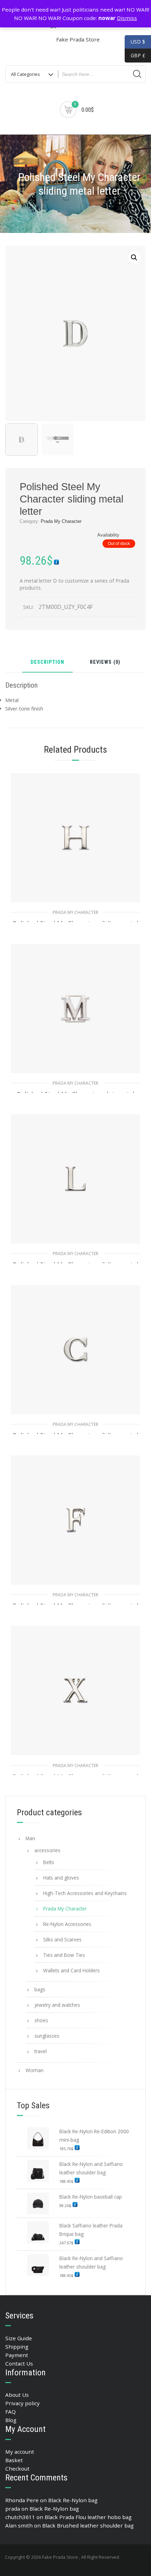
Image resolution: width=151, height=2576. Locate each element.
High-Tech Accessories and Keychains (85, 1893)
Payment (17, 2355)
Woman (35, 2070)
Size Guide (19, 2338)
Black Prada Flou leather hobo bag (88, 2517)
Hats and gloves (61, 1878)
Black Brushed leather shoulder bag (88, 2525)
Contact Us (19, 2363)
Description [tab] (47, 663)
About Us (17, 2395)
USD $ (138, 42)
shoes (41, 2020)
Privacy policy (22, 2403)
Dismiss (127, 18)
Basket (14, 2460)
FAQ (11, 2412)
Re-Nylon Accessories (67, 1924)
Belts (49, 1862)
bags (40, 1989)
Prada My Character (61, 521)
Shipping (17, 2347)
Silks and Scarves (62, 1939)
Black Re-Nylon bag (73, 2500)
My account (20, 2452)
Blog (11, 2420)
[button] (134, 258)
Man (30, 1838)
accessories (47, 1850)
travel (41, 2051)
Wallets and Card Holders (71, 1970)
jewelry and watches (57, 2005)
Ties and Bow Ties (64, 1955)
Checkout (17, 2468)
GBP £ (135, 55)
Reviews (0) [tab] (105, 663)
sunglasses (47, 2036)
